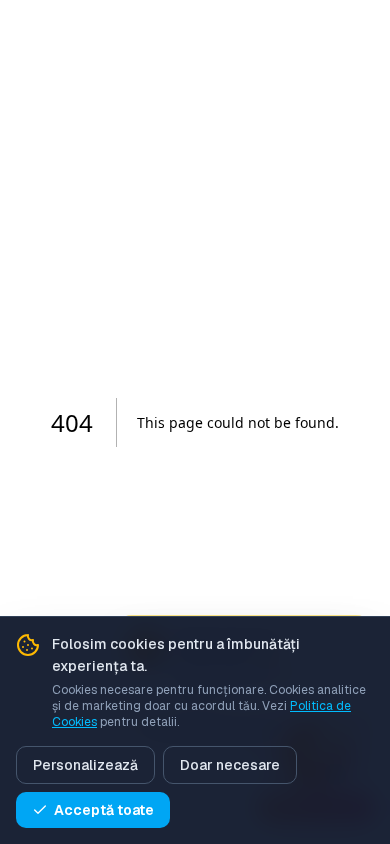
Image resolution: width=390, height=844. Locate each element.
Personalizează (85, 765)
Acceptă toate (104, 810)
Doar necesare (230, 765)
